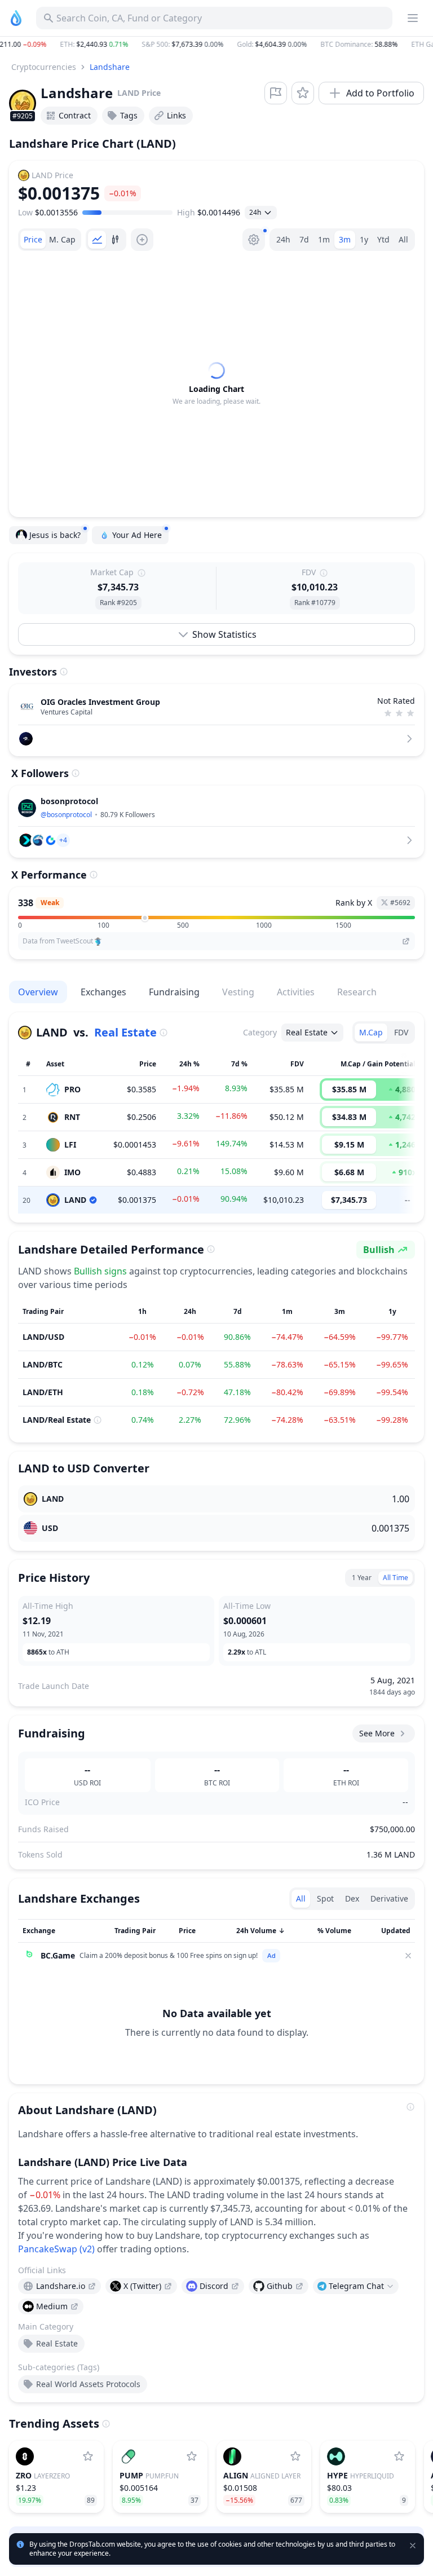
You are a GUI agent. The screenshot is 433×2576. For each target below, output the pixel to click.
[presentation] (59, 2286)
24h (283, 239)
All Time (396, 1578)
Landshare (110, 67)
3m (345, 239)
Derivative (389, 1898)
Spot (325, 1898)
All (403, 239)
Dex (352, 1898)
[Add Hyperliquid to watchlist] (399, 2456)
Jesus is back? (55, 535)
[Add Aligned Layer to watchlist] (295, 2456)
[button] (216, 45)
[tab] (33, 240)
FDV (401, 1032)
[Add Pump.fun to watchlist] (192, 2456)
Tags (129, 115)
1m (324, 239)
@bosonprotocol (66, 815)
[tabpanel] (216, 384)
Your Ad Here (137, 535)
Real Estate (125, 1032)
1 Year (362, 1578)
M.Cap (371, 1032)
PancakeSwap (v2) (56, 2249)
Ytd (383, 239)
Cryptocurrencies (44, 67)
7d (304, 239)
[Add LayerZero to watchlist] (88, 2456)
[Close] (408, 1956)
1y (364, 239)
